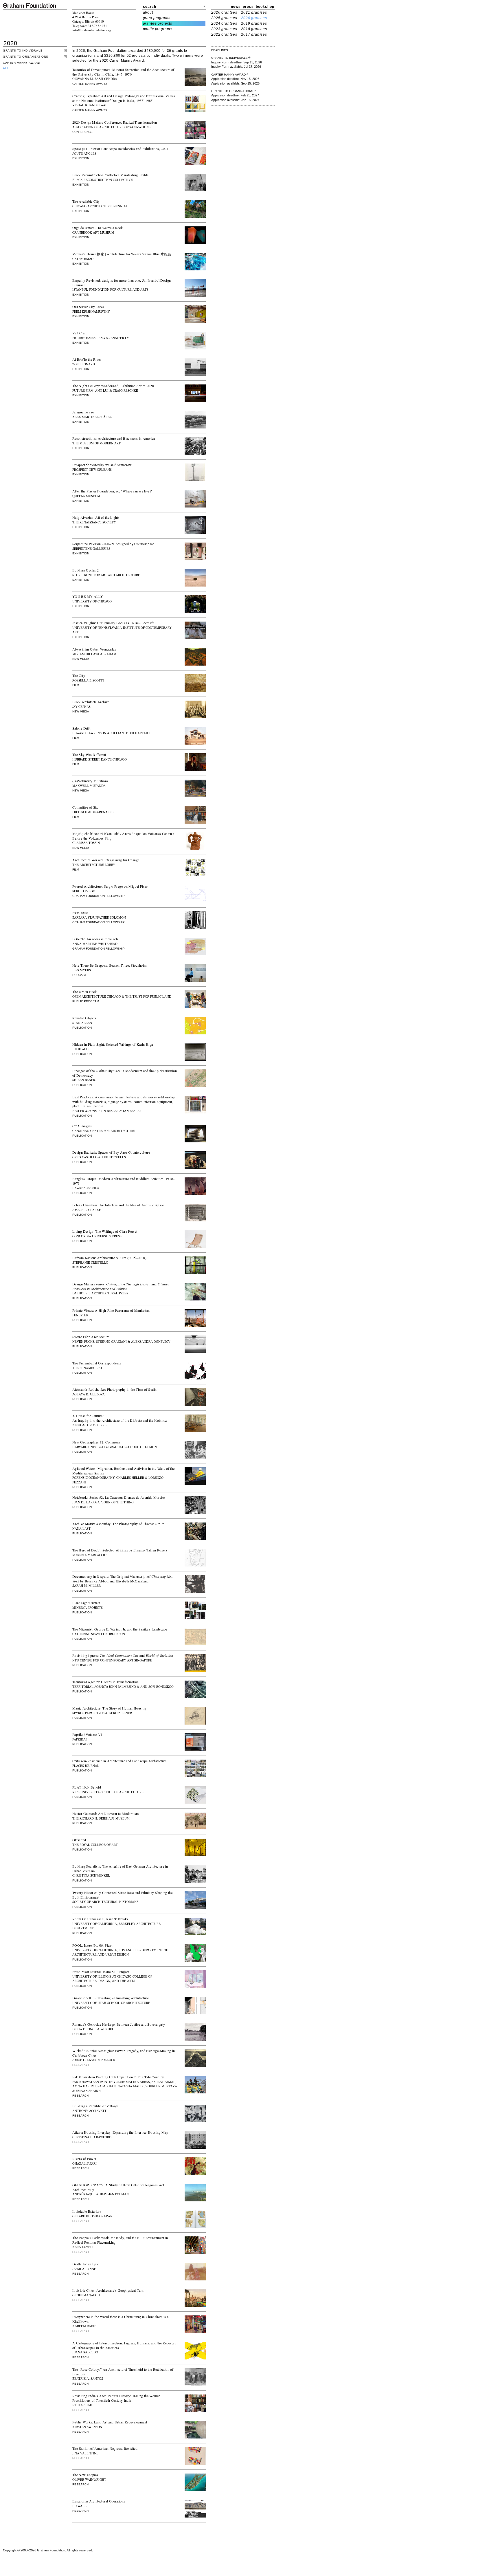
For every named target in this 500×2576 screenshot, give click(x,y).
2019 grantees (254, 23)
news (236, 7)
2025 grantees (224, 18)
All (6, 68)
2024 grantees (224, 23)
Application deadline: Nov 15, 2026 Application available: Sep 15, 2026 (235, 79)
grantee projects (158, 23)
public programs (158, 29)
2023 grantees (224, 29)
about (148, 12)
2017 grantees (254, 34)
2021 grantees (254, 12)
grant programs (157, 18)
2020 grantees (254, 18)
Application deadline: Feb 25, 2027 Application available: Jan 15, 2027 (235, 96)
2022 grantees (224, 34)
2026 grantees (224, 12)
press (248, 7)
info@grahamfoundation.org (92, 30)
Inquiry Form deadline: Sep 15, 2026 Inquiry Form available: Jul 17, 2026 (237, 62)
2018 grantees (254, 29)
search (150, 7)
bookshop (265, 7)
